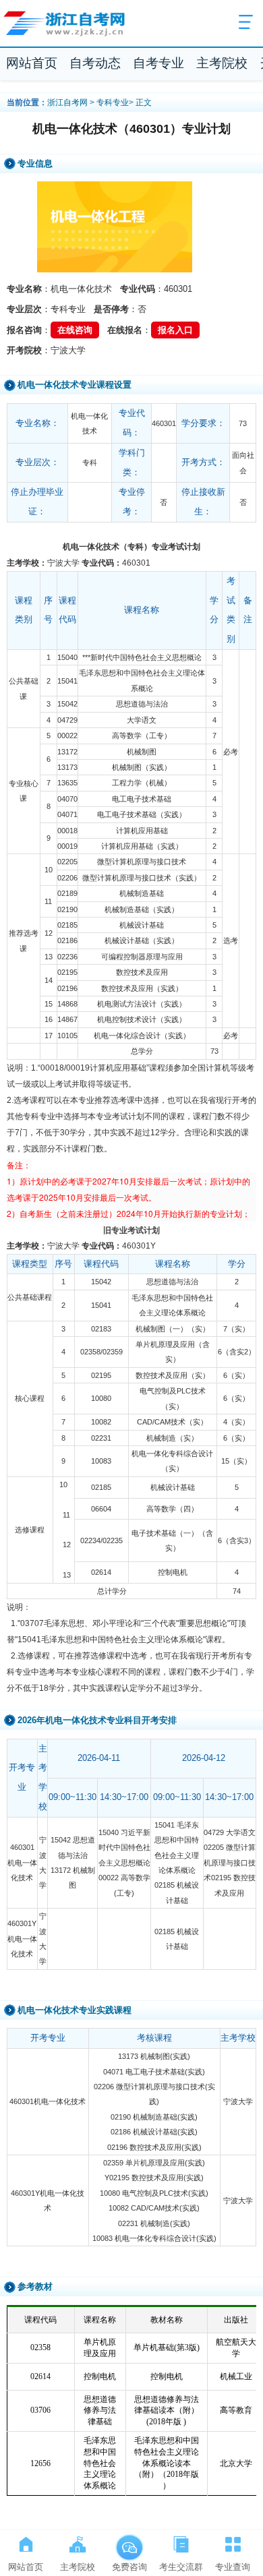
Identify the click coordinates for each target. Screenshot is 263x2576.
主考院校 (222, 63)
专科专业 (113, 102)
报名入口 (175, 330)
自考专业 (158, 63)
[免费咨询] (129, 2542)
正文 (144, 102)
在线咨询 (75, 330)
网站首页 (32, 63)
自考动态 (95, 63)
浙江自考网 (67, 102)
